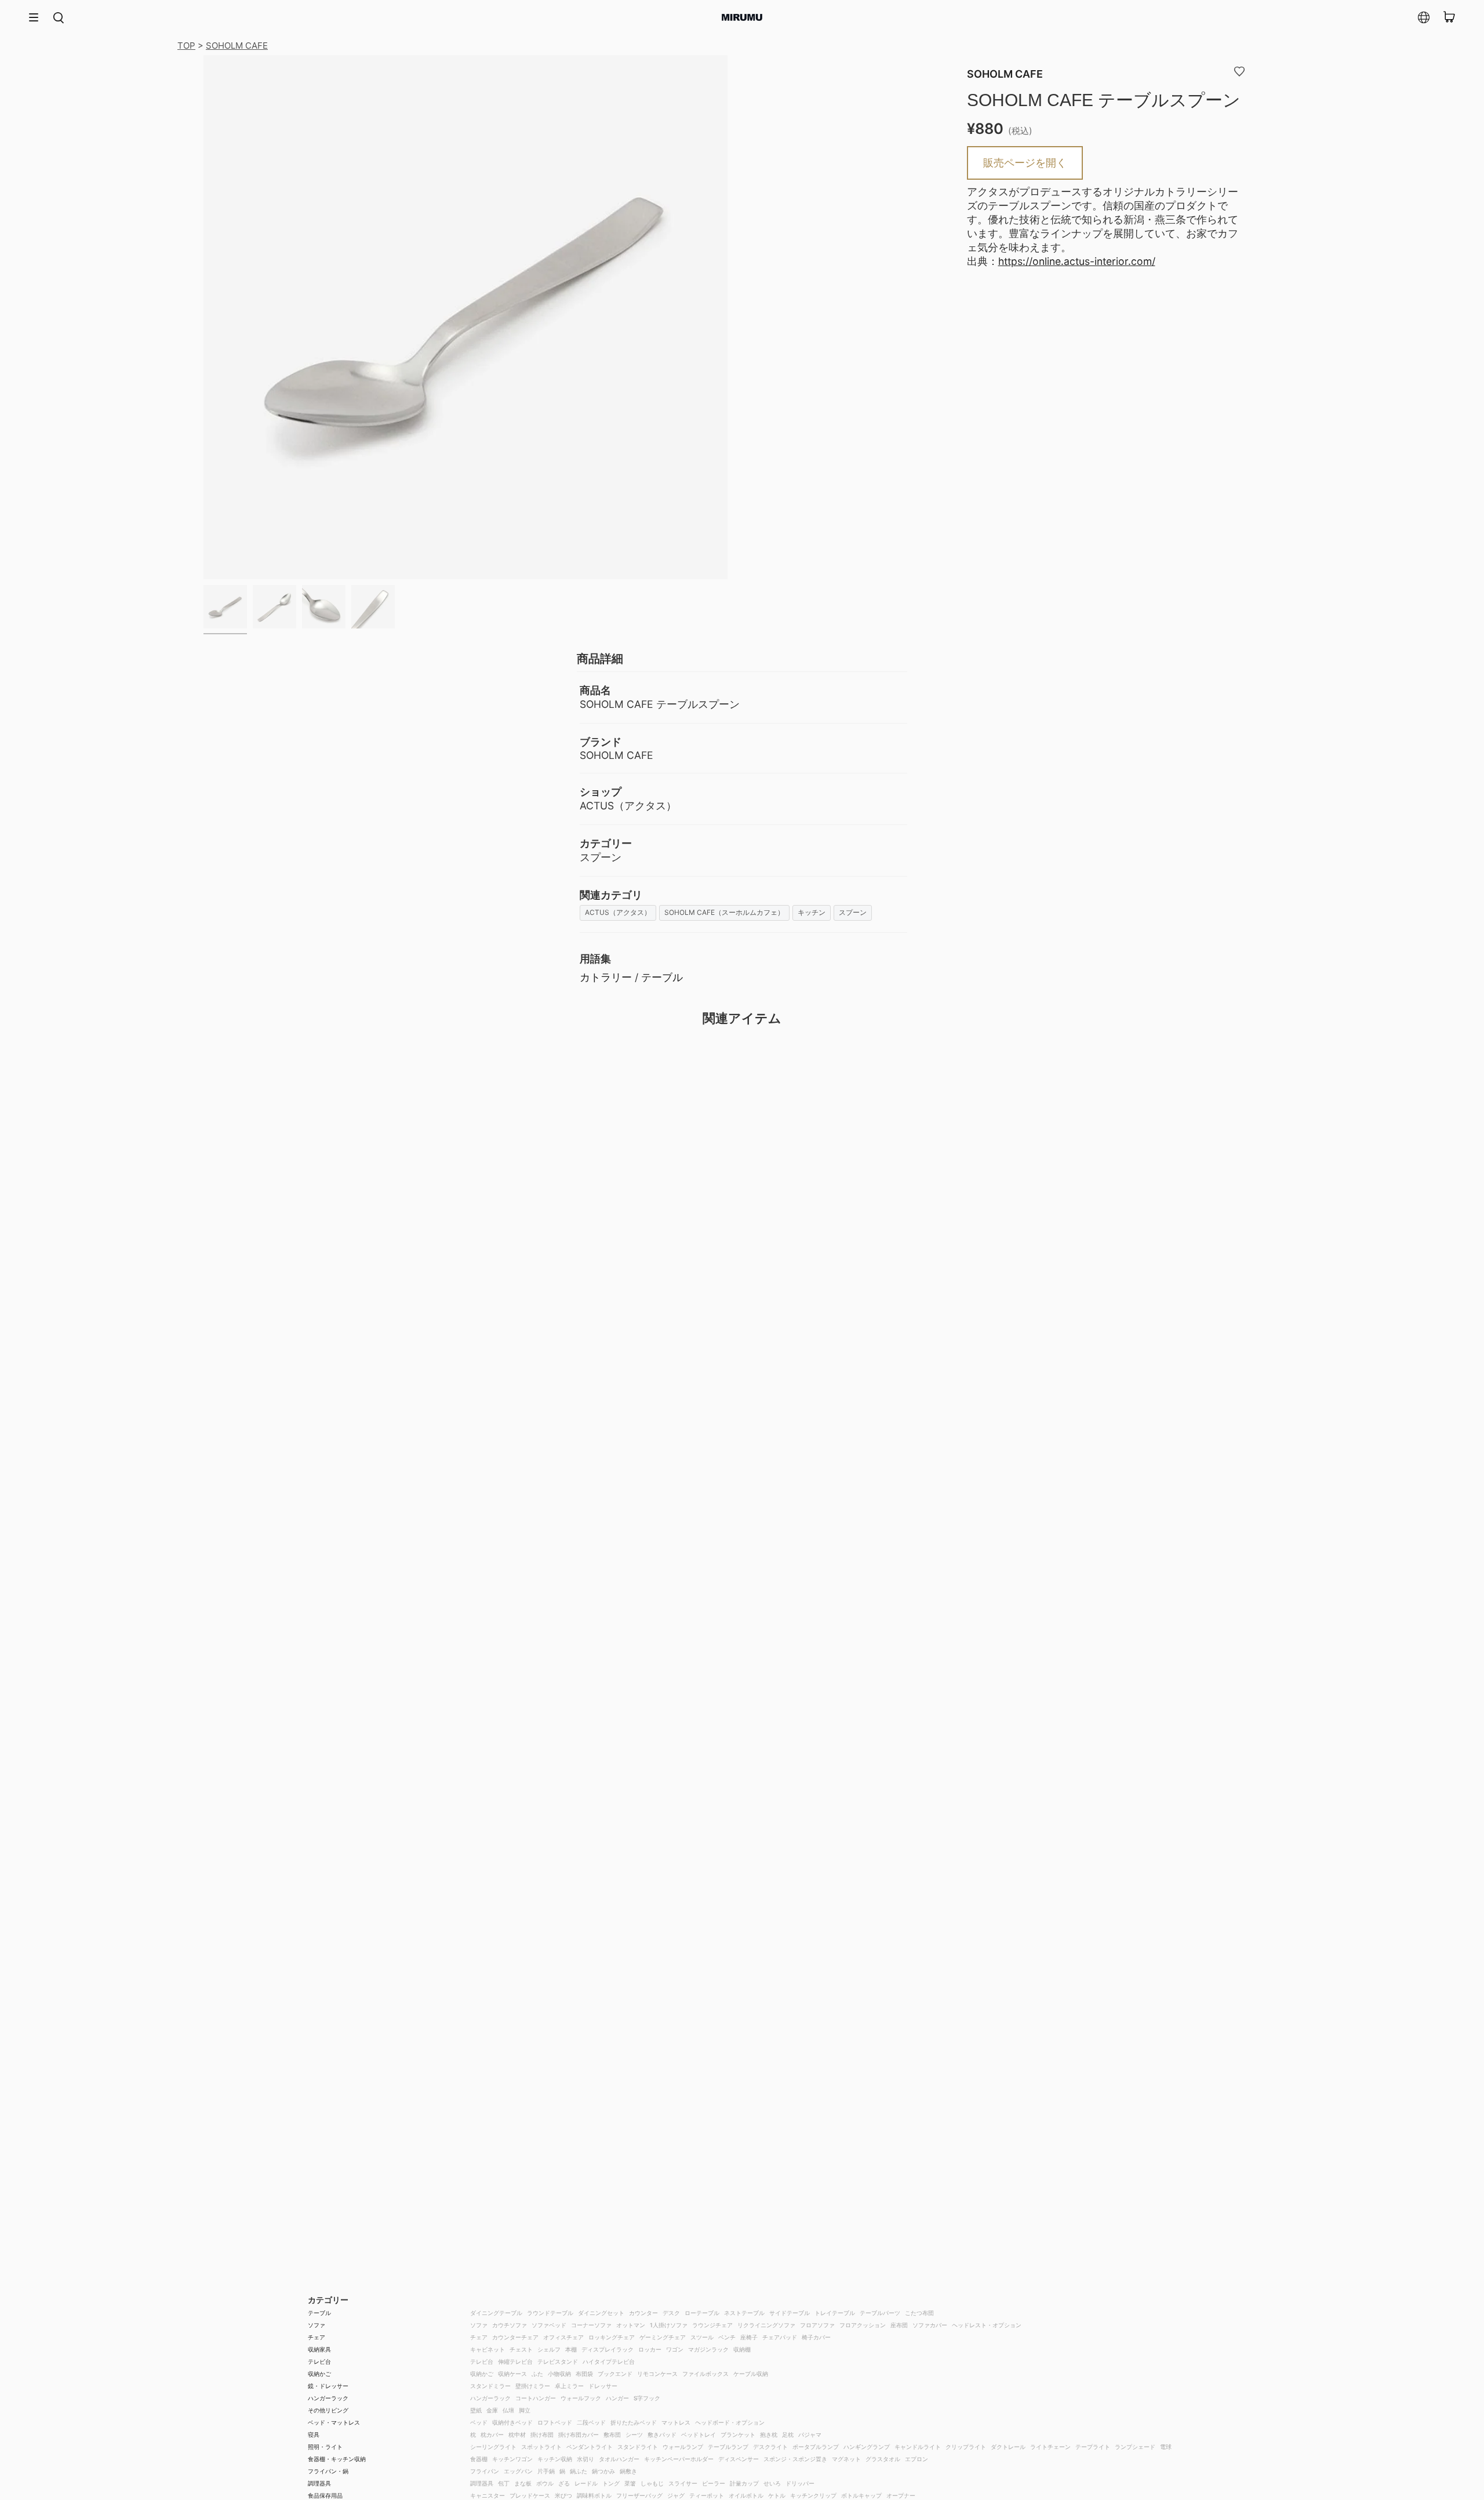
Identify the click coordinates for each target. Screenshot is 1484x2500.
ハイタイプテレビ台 (609, 2361)
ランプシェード (1135, 2447)
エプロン (916, 2459)
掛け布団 (542, 2434)
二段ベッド (591, 2422)
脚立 (525, 2410)
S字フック (647, 2398)
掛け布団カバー (579, 2434)
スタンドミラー (490, 2386)
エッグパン (518, 2471)
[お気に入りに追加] (1239, 71)
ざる (564, 2483)
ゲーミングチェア (663, 2337)
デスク (671, 2313)
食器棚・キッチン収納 (337, 2459)
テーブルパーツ (880, 2313)
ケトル (777, 2495)
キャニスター (488, 2495)
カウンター (643, 2313)
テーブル (662, 977)
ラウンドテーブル (550, 2313)
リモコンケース (657, 2374)
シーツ (634, 2434)
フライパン (485, 2471)
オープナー (901, 2495)
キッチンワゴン (512, 2459)
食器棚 (479, 2459)
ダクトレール (1008, 2447)
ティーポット (707, 2495)
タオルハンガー (619, 2459)
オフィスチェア (563, 2337)
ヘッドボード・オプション (730, 2422)
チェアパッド (780, 2337)
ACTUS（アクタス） (618, 912)
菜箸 (630, 2483)
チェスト (521, 2349)
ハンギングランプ (867, 2447)
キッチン (812, 912)
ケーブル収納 (751, 2374)
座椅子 (749, 2337)
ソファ (317, 2325)
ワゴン (675, 2349)
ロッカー (650, 2349)
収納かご (319, 2374)
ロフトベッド (555, 2422)
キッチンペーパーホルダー (679, 2459)
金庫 (492, 2410)
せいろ (772, 2483)
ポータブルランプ (816, 2447)
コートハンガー (536, 2398)
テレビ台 (319, 2361)
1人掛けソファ (669, 2325)
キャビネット (488, 2349)
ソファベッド (549, 2325)
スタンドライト (638, 2447)
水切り (585, 2459)
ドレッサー (603, 2386)
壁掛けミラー (533, 2386)
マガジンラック (708, 2349)
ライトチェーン (1050, 2447)
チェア (317, 2337)
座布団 (899, 2325)
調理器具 (319, 2483)
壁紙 (476, 2410)
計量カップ (744, 2483)
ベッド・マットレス (334, 2422)
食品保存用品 (325, 2495)
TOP (186, 46)
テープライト (1093, 2447)
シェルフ (549, 2349)
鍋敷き (628, 2471)
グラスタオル (883, 2459)
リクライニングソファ (766, 2325)
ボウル (545, 2483)
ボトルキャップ (861, 2495)
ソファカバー (930, 2325)
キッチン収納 (555, 2459)
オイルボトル (746, 2495)
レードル (586, 2483)
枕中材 (517, 2434)
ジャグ (676, 2495)
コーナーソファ (591, 2325)
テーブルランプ (728, 2447)
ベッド (479, 2422)
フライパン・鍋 (328, 2471)
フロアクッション (863, 2325)
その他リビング (328, 2410)
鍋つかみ (603, 2471)
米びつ (563, 2495)
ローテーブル (702, 2313)
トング (611, 2483)
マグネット (846, 2459)
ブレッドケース (530, 2495)
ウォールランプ (683, 2447)
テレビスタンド (558, 2361)
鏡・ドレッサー (328, 2386)
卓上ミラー (569, 2386)
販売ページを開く (1025, 163)
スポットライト (541, 2447)
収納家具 (319, 2349)
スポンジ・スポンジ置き (795, 2459)
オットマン (631, 2325)
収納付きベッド (512, 2422)
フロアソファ (817, 2325)
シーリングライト (493, 2447)
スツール (702, 2337)
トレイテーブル (835, 2313)
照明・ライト (325, 2447)
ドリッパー (800, 2483)
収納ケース (512, 2374)
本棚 (571, 2349)
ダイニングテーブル (496, 2313)
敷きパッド (662, 2434)
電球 (1166, 2447)
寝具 (314, 2434)
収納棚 (742, 2349)
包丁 (504, 2483)
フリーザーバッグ (639, 2495)
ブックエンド (615, 2374)
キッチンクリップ (813, 2495)
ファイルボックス (705, 2374)
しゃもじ (652, 2483)
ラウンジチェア (712, 2325)
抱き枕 (769, 2434)
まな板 (523, 2483)
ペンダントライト (590, 2447)
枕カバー (492, 2434)
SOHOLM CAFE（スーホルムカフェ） (724, 912)
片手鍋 (546, 2471)
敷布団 (612, 2434)
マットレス (676, 2422)
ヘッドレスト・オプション (987, 2325)
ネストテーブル (744, 2313)
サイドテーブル (790, 2313)
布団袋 (584, 2374)
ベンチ (727, 2337)
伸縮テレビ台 (515, 2361)
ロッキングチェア (612, 2337)
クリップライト (966, 2447)
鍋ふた (579, 2471)
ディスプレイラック (608, 2349)
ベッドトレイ (699, 2434)
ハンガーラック (328, 2398)
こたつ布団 (919, 2313)
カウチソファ (510, 2325)
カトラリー (606, 977)
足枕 (788, 2434)
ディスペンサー (739, 2459)
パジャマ (810, 2434)
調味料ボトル (594, 2495)
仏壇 (508, 2410)
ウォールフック (581, 2398)
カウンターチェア (515, 2337)
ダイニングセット (601, 2313)
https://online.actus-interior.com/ (1077, 261)
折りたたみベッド (634, 2422)
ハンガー (617, 2398)
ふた (537, 2374)
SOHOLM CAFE (237, 46)
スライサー (683, 2483)
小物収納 (559, 2374)
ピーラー (714, 2483)
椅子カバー (816, 2337)
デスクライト (770, 2447)
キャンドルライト (918, 2447)
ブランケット (738, 2434)
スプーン (853, 912)
